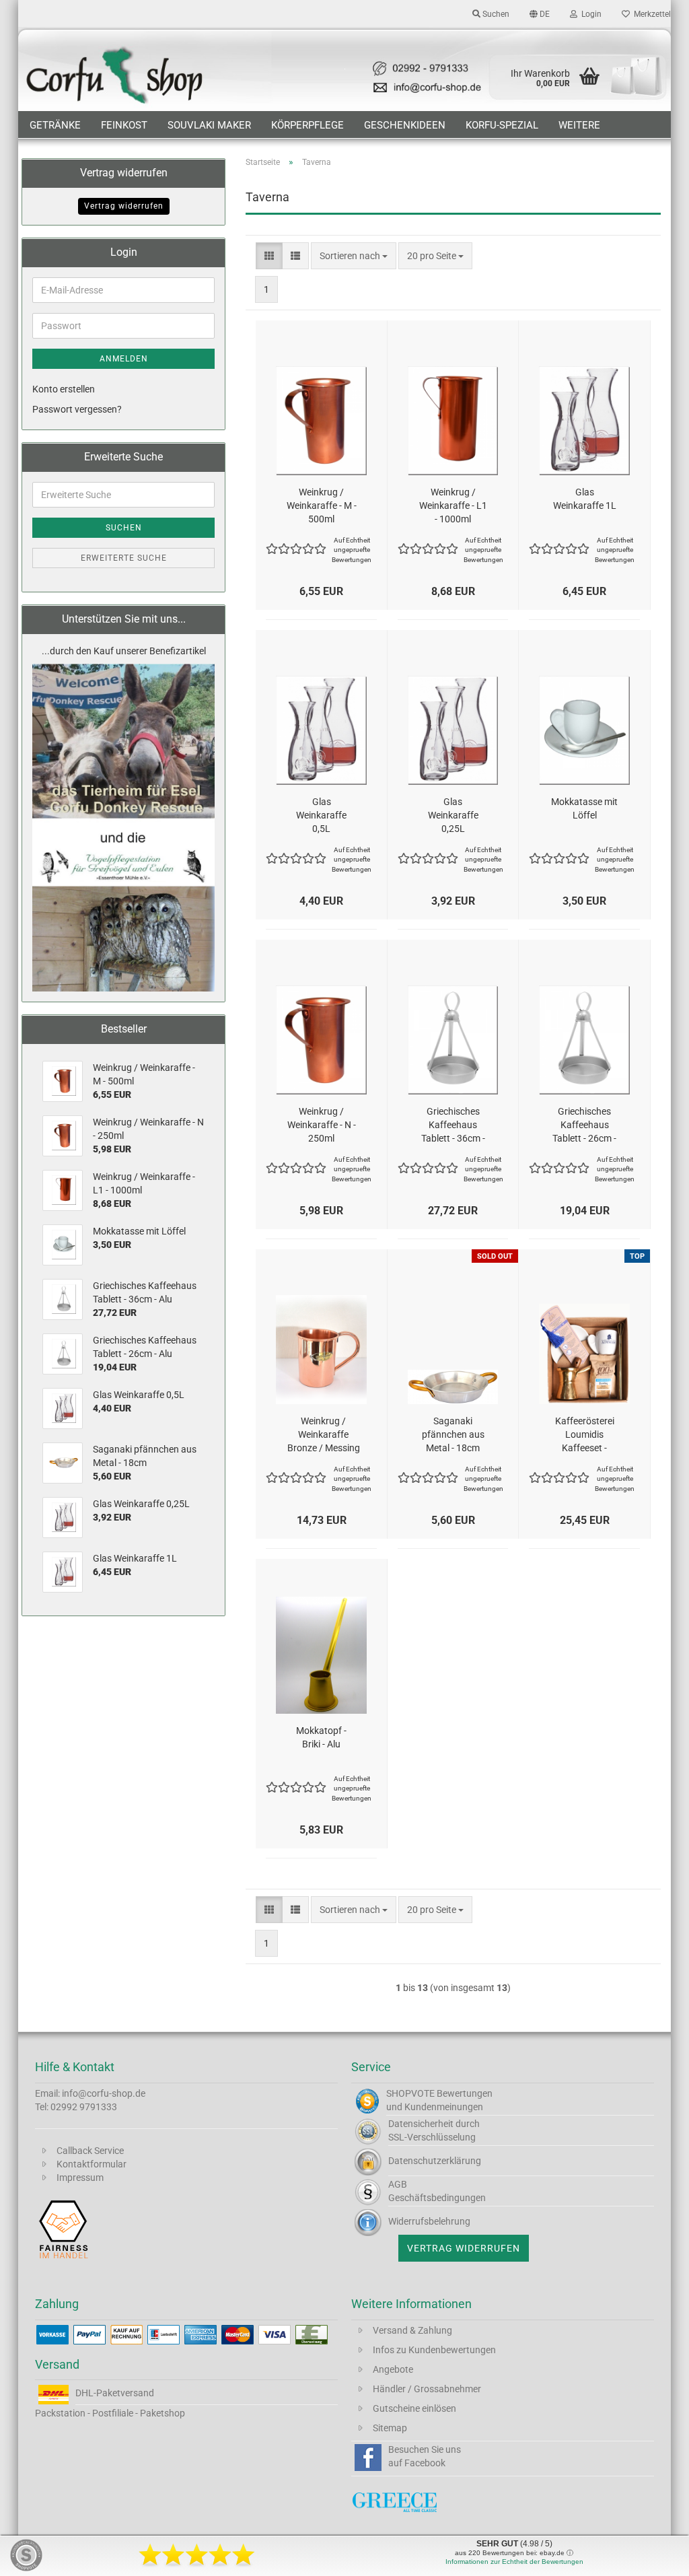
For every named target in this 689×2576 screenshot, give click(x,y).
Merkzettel (650, 14)
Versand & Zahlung (412, 2330)
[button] (540, 13)
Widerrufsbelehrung (429, 2221)
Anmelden (124, 359)
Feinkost (124, 125)
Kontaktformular (92, 2164)
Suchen (124, 528)
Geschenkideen (405, 125)
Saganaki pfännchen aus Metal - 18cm (453, 1434)
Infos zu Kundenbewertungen (434, 2350)
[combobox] (354, 256)
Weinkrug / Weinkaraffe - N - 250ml (322, 1125)
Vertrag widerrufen (124, 206)
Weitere (579, 125)
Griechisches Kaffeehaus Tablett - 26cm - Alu (584, 1125)
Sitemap (390, 2428)
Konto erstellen (64, 389)
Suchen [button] (495, 14)
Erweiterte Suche (124, 558)
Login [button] (589, 14)
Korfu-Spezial (502, 125)
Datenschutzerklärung (435, 2161)
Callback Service (90, 2151)
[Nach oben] (652, 2556)
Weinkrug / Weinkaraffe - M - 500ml (322, 506)
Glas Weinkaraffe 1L (585, 499)
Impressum (80, 2178)
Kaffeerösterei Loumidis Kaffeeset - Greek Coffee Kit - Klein (585, 1435)
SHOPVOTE (410, 2093)
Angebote (393, 2369)
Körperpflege (307, 125)
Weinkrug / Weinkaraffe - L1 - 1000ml (453, 506)
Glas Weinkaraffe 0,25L (453, 815)
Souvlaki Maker (209, 125)
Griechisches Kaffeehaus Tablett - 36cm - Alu (453, 1125)
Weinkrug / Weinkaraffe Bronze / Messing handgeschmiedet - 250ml (323, 1435)
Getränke (55, 125)
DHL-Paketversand (115, 2393)
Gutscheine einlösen (414, 2408)
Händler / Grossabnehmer (427, 2389)
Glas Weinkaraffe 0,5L (321, 815)
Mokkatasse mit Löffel (584, 808)
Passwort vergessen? (77, 409)
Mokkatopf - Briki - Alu (321, 1737)
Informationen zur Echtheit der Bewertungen (514, 2562)
